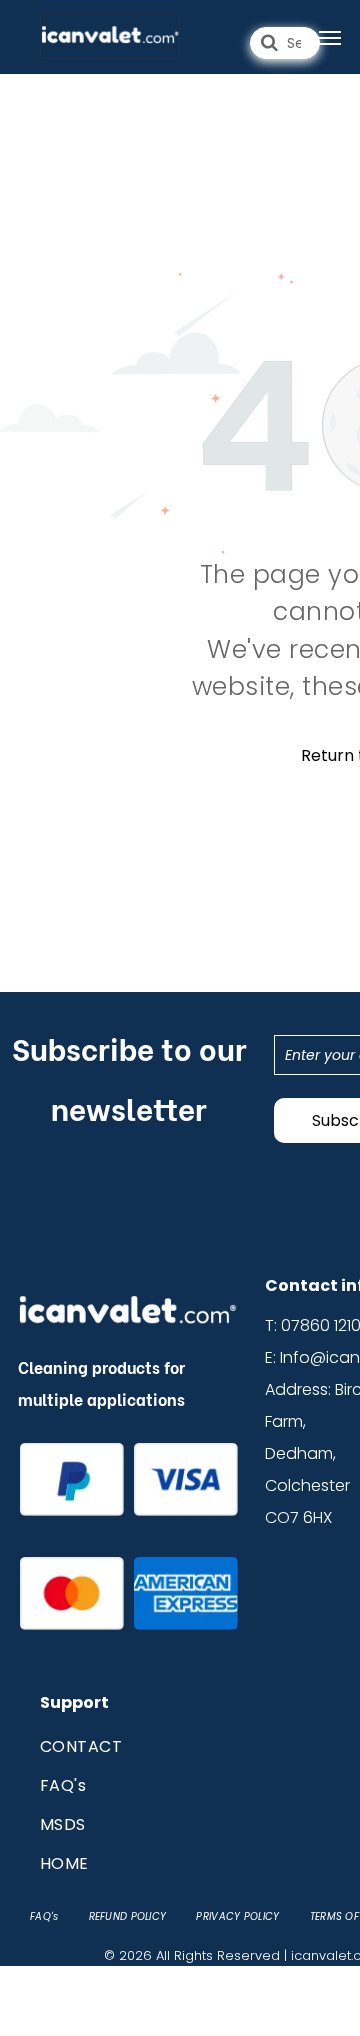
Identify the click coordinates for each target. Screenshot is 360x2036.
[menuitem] (44, 1917)
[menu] (330, 38)
